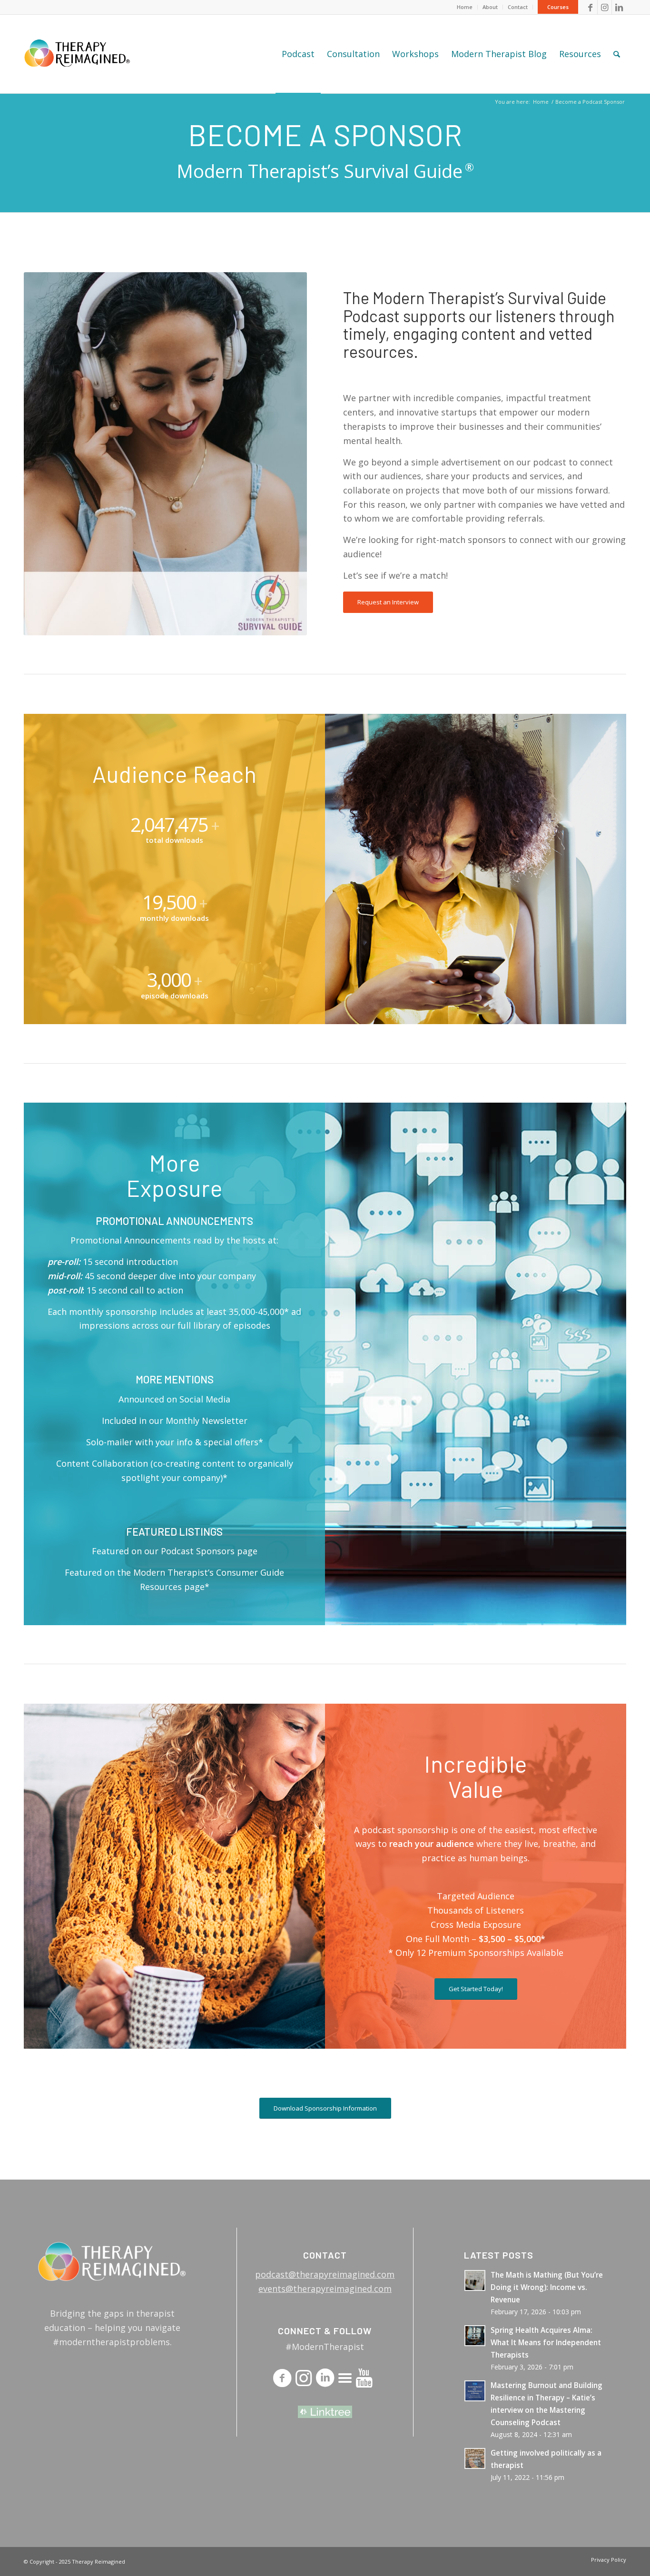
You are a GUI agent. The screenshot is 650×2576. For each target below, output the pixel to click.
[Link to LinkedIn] (619, 7)
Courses (558, 7)
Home (465, 7)
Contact (518, 7)
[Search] (617, 54)
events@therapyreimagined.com (325, 2289)
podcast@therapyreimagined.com (325, 2274)
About (490, 7)
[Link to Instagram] (605, 7)
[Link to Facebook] (590, 7)
